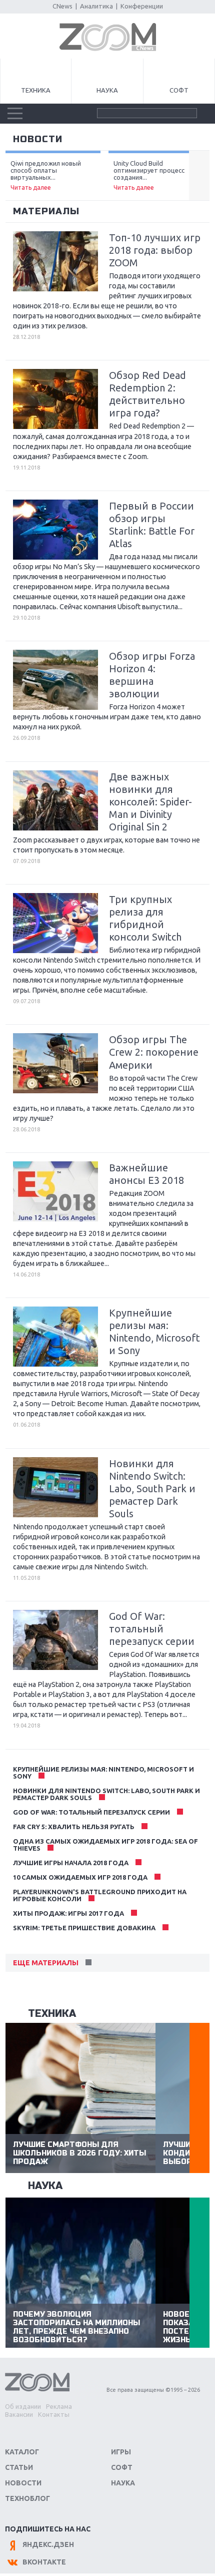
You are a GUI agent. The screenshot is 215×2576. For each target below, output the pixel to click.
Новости (23, 2483)
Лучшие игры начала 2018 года (71, 1863)
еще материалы (46, 1963)
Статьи (19, 2467)
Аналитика (96, 6)
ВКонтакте (44, 2562)
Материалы (46, 211)
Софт (179, 90)
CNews (62, 6)
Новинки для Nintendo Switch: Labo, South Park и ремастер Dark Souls (106, 1794)
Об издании (23, 2406)
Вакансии (19, 2414)
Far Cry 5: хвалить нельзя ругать (74, 1827)
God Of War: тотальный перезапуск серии (91, 1812)
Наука (107, 90)
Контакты (54, 2414)
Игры (121, 2452)
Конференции (142, 6)
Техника (36, 90)
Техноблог (27, 2498)
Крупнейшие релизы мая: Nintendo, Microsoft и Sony (103, 1773)
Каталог (22, 2452)
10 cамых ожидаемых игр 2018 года (80, 1877)
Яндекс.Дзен (48, 2544)
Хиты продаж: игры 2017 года (68, 1913)
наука (45, 2186)
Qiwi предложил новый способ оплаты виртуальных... (46, 175)
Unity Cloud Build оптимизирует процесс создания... (149, 175)
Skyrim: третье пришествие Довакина (84, 1928)
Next (199, 176)
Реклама (59, 2406)
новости (38, 139)
